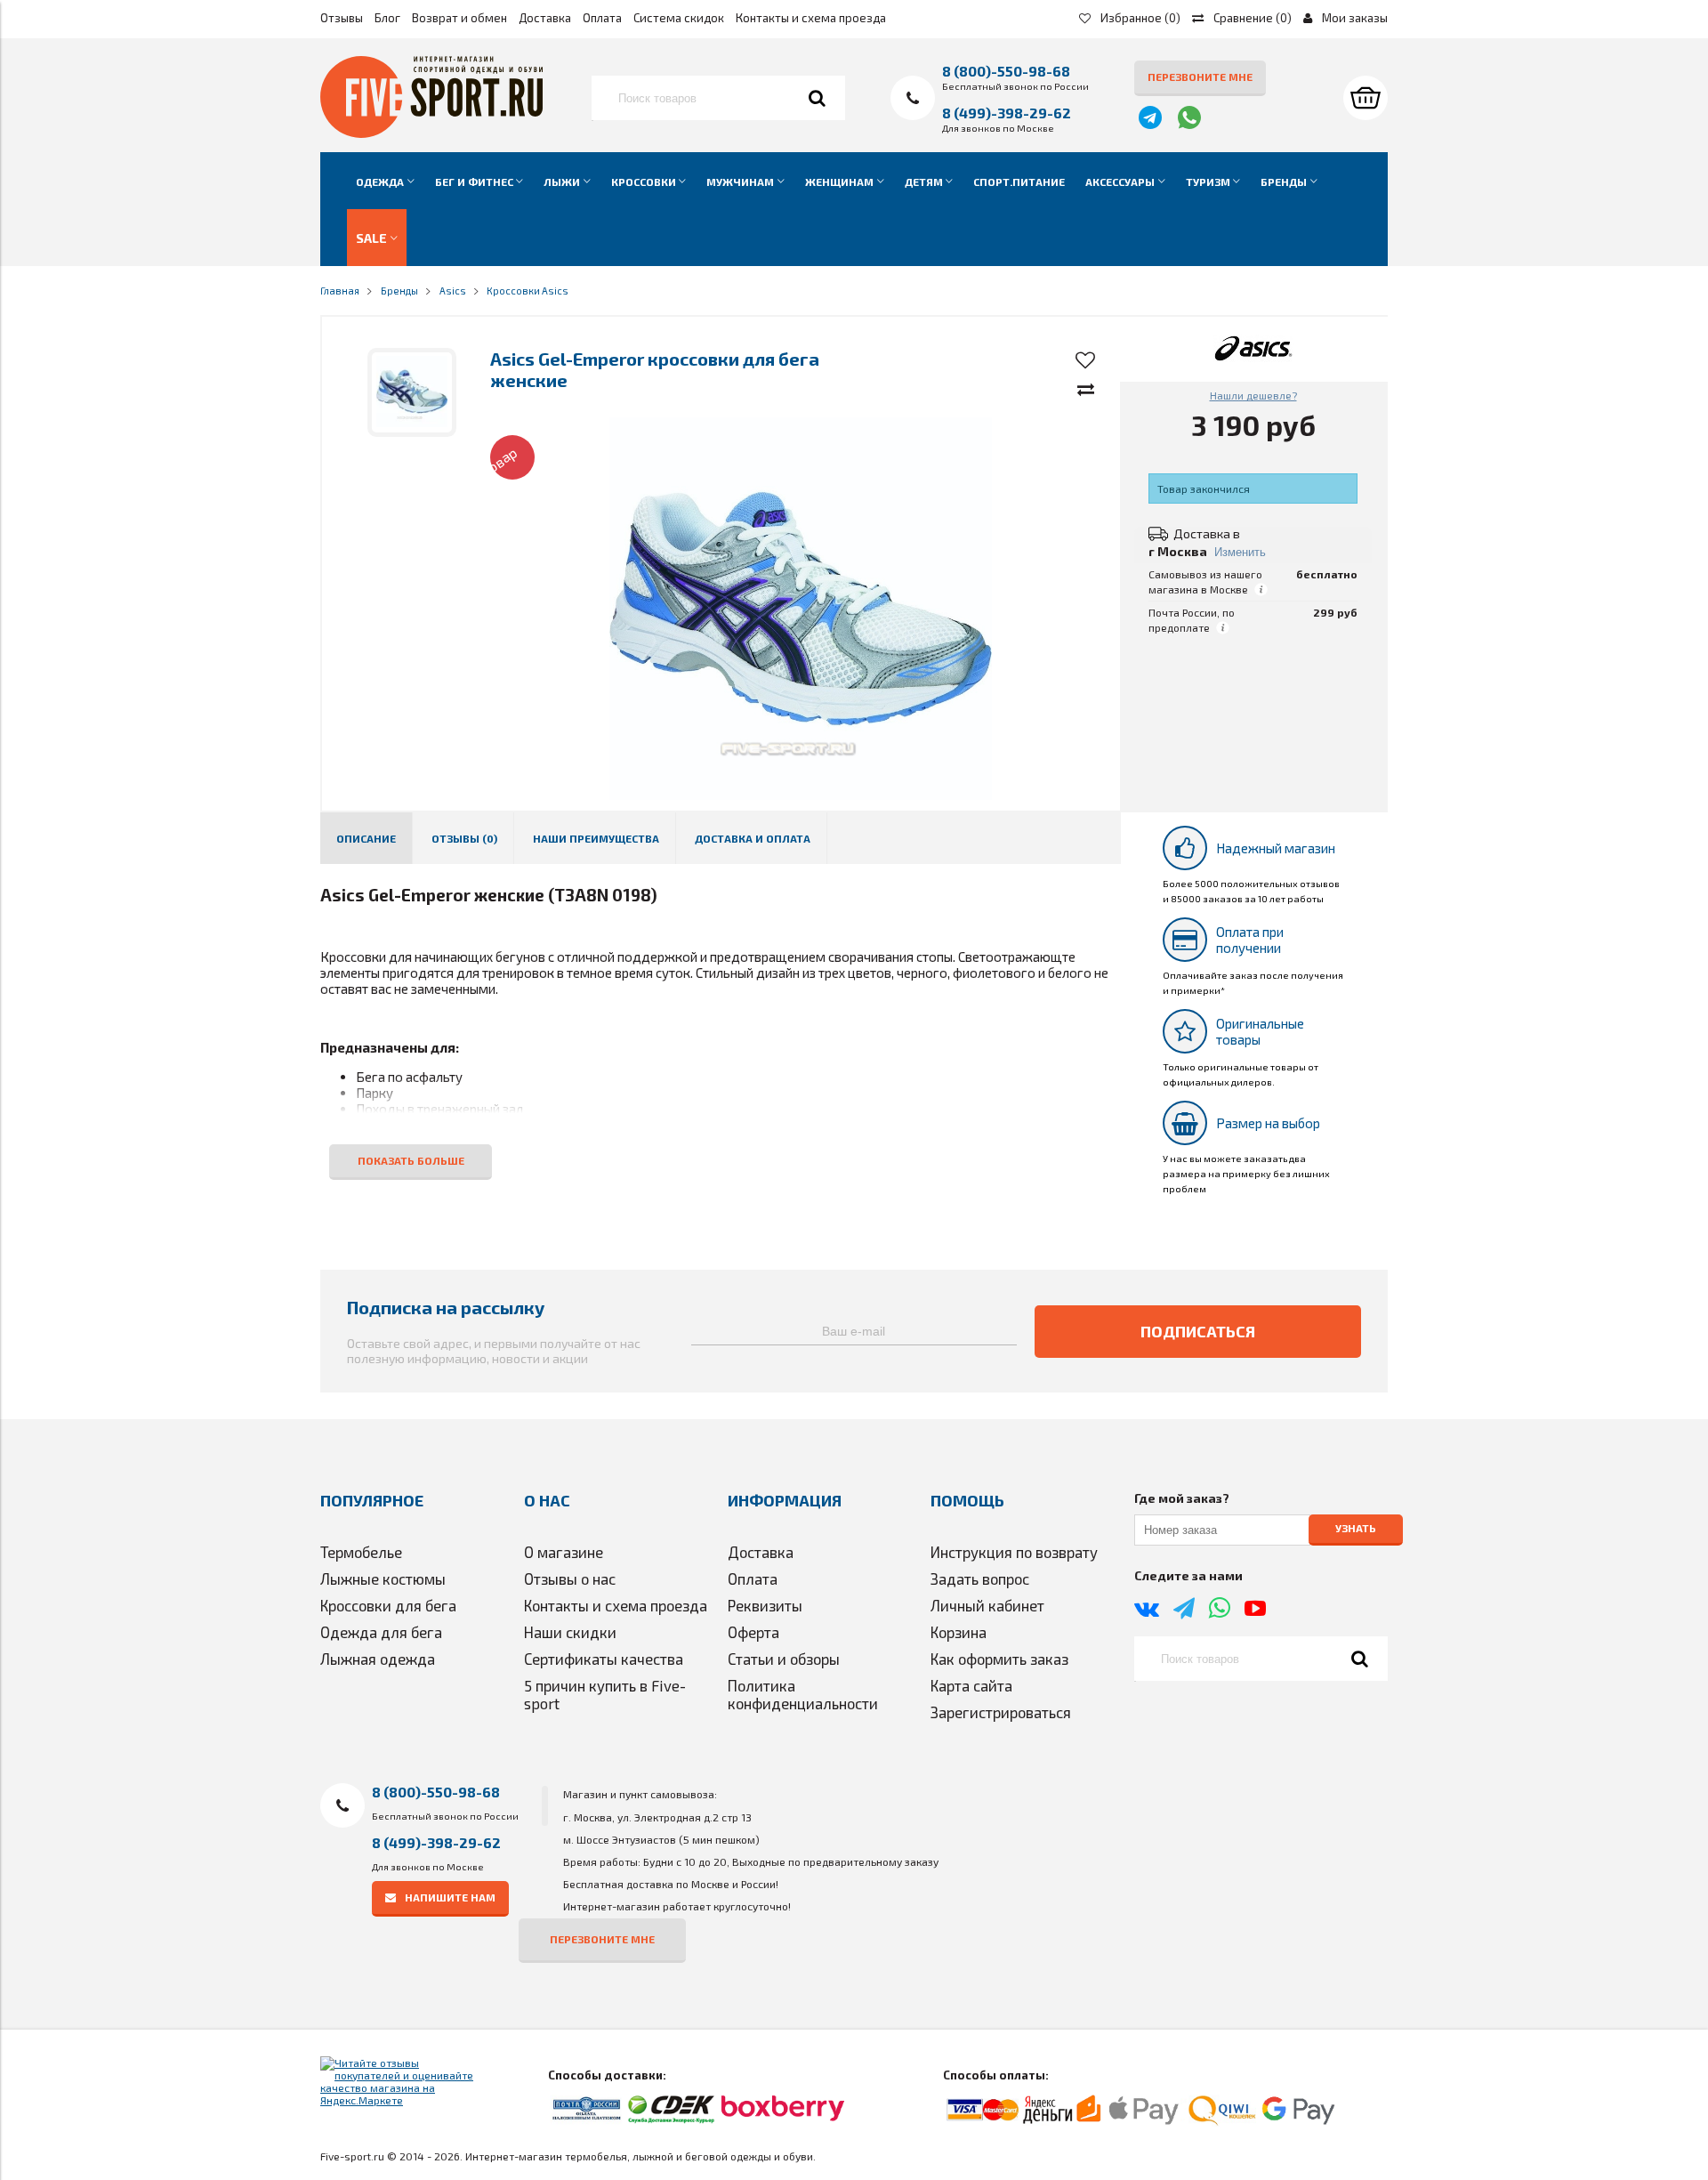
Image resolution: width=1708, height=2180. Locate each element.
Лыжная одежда (378, 1659)
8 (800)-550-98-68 (1006, 71)
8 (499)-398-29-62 (1007, 113)
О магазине (564, 1552)
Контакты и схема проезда (811, 18)
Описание (366, 838)
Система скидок (679, 18)
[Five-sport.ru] (431, 133)
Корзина (959, 1632)
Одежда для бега (381, 1632)
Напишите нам (450, 1897)
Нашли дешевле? (1253, 395)
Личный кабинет (987, 1605)
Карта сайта (971, 1685)
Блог (387, 18)
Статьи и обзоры (784, 1659)
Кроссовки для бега (388, 1605)
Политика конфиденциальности (803, 1694)
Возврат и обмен (459, 18)
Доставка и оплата (753, 838)
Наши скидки (570, 1632)
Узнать (1356, 1529)
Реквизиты (765, 1605)
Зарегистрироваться (1001, 1712)
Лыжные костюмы (383, 1578)
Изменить (1240, 552)
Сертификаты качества (604, 1659)
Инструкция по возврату (1014, 1552)
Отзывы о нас (570, 1578)
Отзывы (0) (464, 838)
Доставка (545, 18)
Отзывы (342, 18)
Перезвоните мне (1200, 77)
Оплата (602, 18)
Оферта (753, 1632)
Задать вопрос (980, 1578)
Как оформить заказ (999, 1659)
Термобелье (361, 1552)
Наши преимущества (596, 838)
